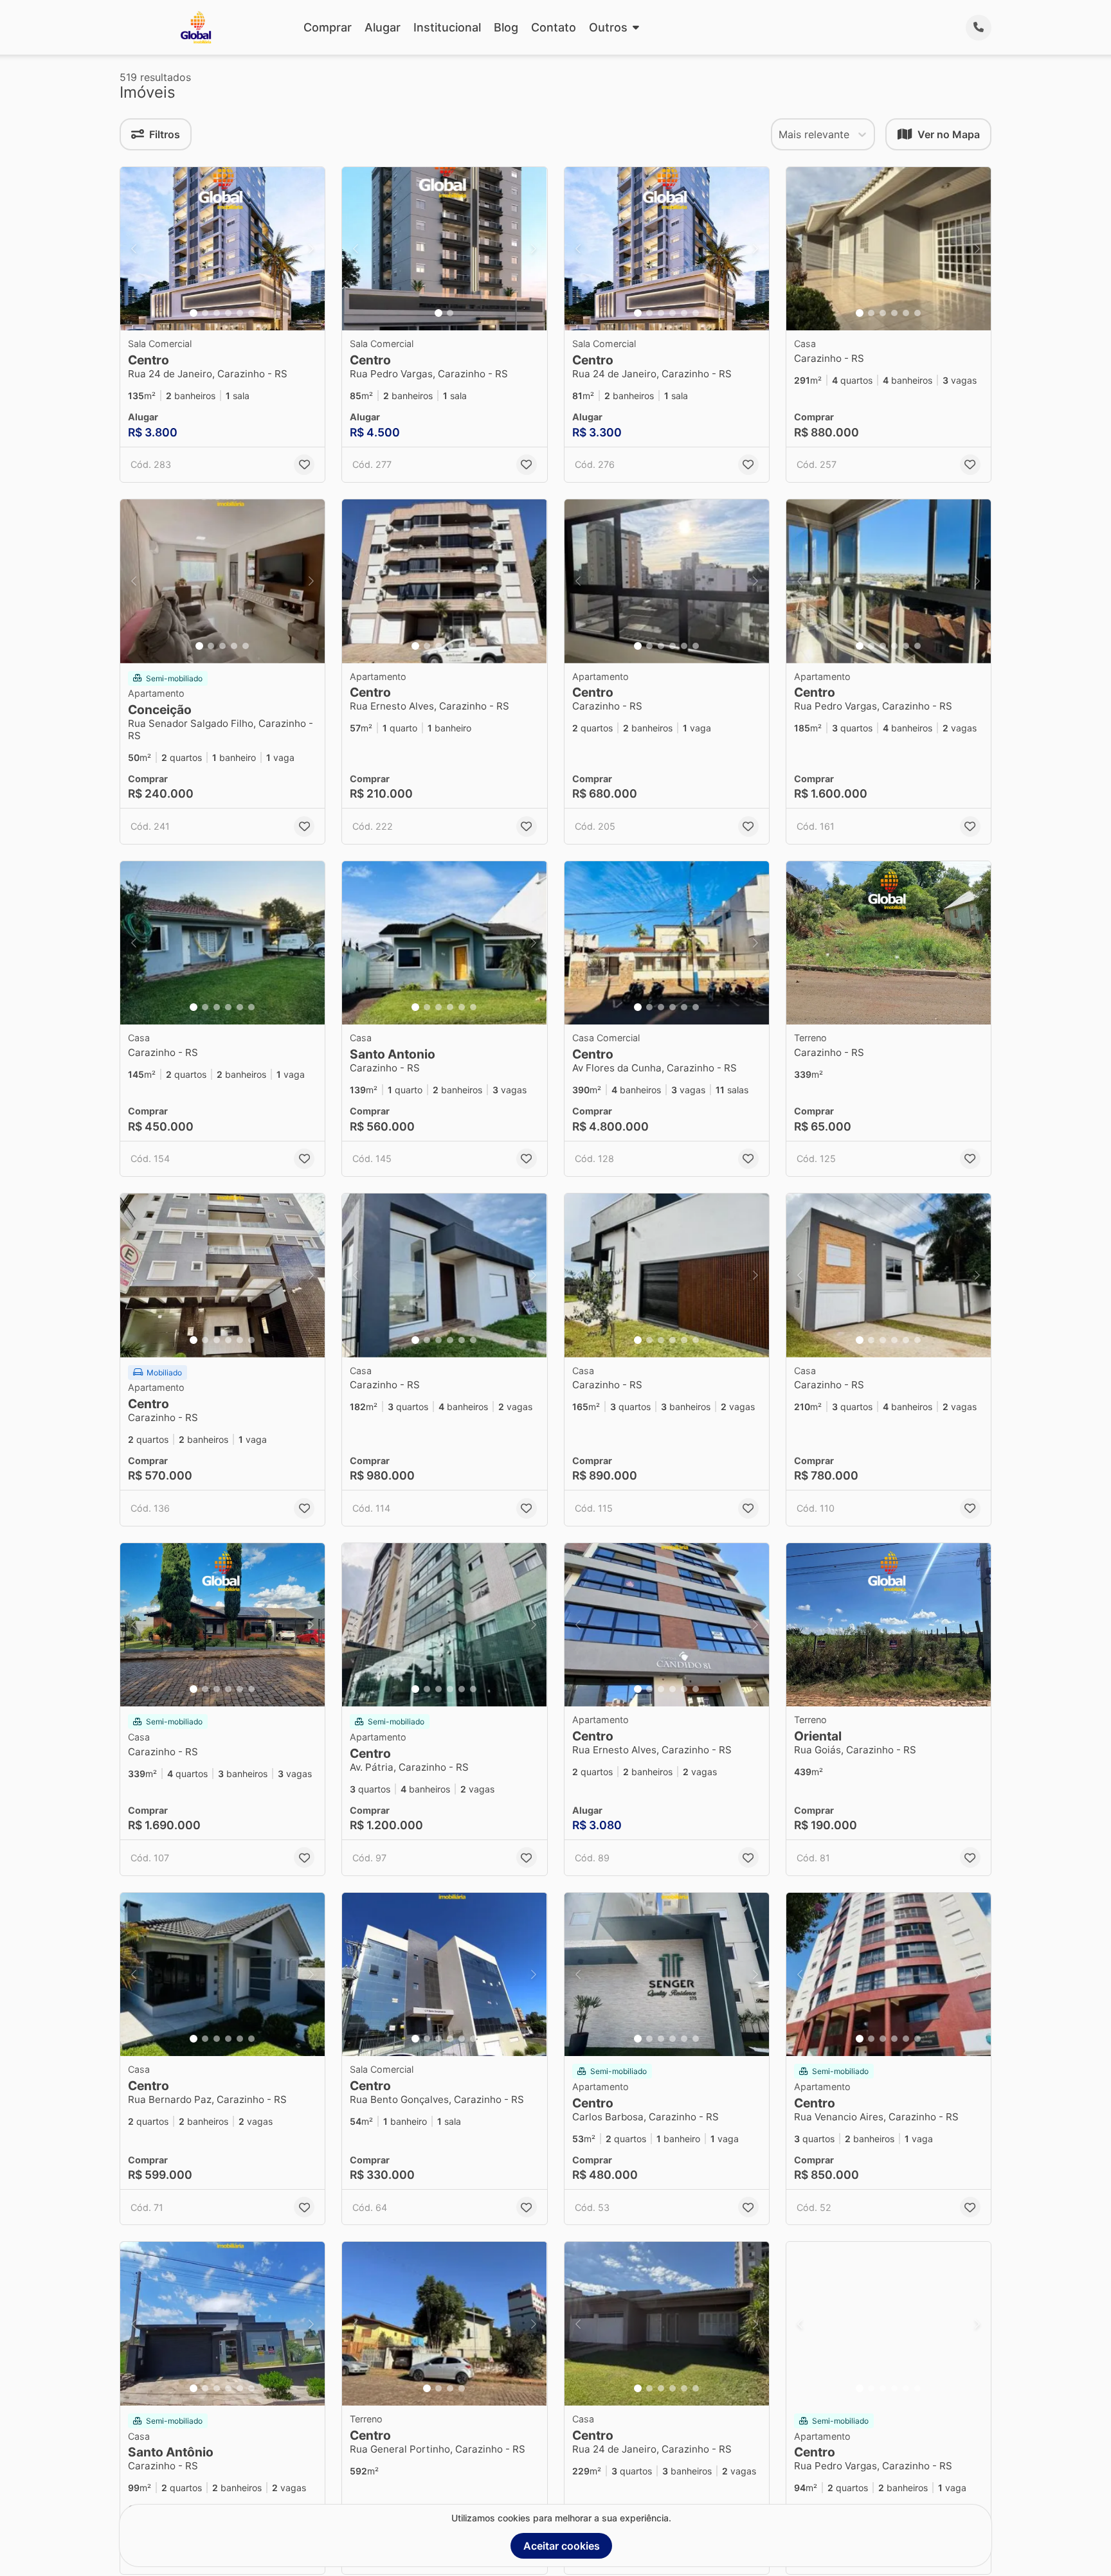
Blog (506, 27)
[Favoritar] (304, 465)
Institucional (447, 27)
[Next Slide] (311, 249)
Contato (554, 27)
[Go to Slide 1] (194, 313)
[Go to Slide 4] (228, 313)
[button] (222, 249)
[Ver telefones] (979, 28)
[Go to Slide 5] (240, 313)
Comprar (328, 27)
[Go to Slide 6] (251, 313)
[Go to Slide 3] (217, 313)
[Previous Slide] (134, 249)
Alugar (383, 27)
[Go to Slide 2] (205, 313)
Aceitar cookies (562, 2546)
